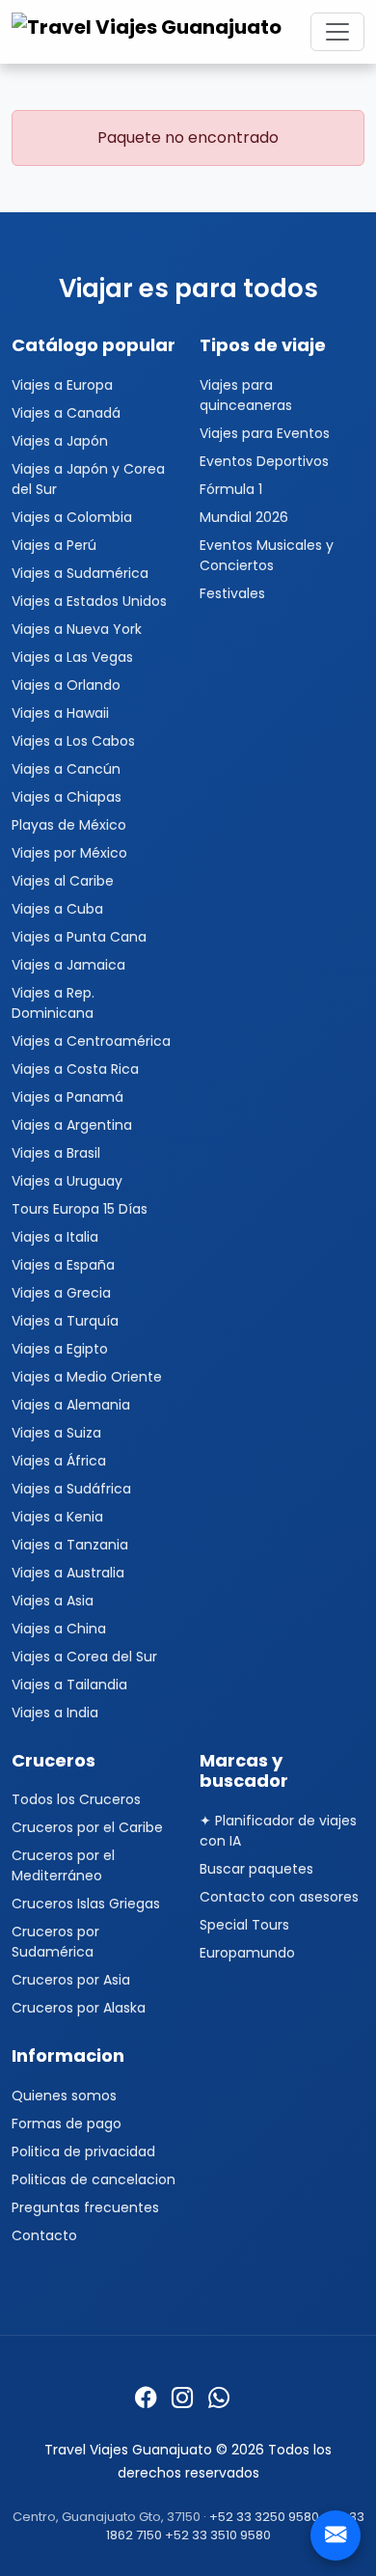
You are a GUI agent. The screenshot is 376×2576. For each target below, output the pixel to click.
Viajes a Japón (60, 441)
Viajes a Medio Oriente (87, 1377)
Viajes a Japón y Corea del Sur (88, 479)
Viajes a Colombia (72, 517)
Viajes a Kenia (57, 1517)
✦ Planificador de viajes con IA (278, 1831)
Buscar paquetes (256, 1869)
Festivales (232, 593)
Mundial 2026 (244, 517)
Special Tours (244, 1925)
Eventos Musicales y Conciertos (267, 555)
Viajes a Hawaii (60, 713)
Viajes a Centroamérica (91, 1041)
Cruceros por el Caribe (87, 1827)
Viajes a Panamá (67, 1097)
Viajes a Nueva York (77, 629)
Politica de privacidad (83, 2151)
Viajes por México (69, 853)
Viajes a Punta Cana (79, 937)
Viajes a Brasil (56, 1153)
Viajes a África (59, 1461)
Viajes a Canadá (66, 413)
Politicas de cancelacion (94, 2179)
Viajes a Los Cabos (73, 741)
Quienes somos (64, 2096)
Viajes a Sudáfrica (71, 1489)
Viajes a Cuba (57, 909)
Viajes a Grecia (61, 1293)
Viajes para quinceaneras (246, 395)
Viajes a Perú (54, 545)
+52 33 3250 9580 (264, 2517)
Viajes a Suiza (56, 1433)
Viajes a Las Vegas (72, 657)
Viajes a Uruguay (67, 1181)
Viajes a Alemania (71, 1405)
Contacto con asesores (279, 1897)
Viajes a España (63, 1265)
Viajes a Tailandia (69, 1685)
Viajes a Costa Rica (75, 1069)
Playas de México (69, 825)
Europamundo (247, 1953)
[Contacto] (336, 2535)
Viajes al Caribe (63, 881)
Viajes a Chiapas (67, 797)
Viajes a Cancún (66, 769)
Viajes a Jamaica (68, 965)
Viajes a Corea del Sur (84, 1657)
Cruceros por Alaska (79, 2008)
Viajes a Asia (53, 1601)
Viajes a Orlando (66, 685)
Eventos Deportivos (264, 461)
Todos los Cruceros (76, 1799)
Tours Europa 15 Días (80, 1209)
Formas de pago (67, 2124)
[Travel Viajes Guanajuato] (149, 32)
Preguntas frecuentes (85, 2207)
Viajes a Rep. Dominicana (53, 1003)
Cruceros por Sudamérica (55, 1942)
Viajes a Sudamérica (80, 573)
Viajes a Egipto (60, 1349)
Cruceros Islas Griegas (86, 1904)
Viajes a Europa (62, 385)
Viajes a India (55, 1713)
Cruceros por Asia (71, 1980)
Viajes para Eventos (265, 433)
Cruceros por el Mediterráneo (63, 1865)
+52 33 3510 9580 (218, 2535)
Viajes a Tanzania (70, 1545)
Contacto (44, 2235)
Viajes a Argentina (72, 1125)
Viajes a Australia (68, 1573)
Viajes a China (59, 1629)
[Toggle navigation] (337, 32)
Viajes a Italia (55, 1237)
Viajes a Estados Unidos (89, 601)
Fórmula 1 (231, 489)
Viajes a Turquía (65, 1321)
